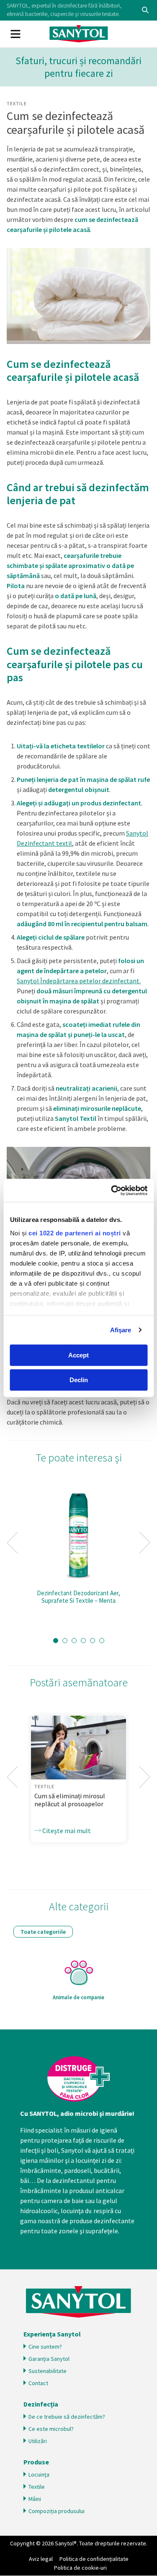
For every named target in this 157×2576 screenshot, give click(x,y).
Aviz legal (41, 2559)
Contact (38, 2383)
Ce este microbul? (51, 2429)
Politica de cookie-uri (80, 2568)
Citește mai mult (66, 1831)
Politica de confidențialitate (94, 2559)
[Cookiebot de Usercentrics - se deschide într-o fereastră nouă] (112, 1190)
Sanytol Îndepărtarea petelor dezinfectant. (79, 981)
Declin (79, 1380)
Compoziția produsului (57, 2511)
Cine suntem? (45, 2347)
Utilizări (38, 2441)
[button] (56, 1641)
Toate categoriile (43, 1932)
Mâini (35, 2499)
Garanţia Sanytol (49, 2359)
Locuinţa (39, 2474)
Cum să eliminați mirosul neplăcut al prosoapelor (70, 1800)
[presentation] (12, 1543)
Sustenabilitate (48, 2371)
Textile (17, 103)
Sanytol (79, 34)
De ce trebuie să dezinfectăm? (67, 2417)
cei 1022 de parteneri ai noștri (75, 1233)
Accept (78, 1355)
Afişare (121, 1330)
